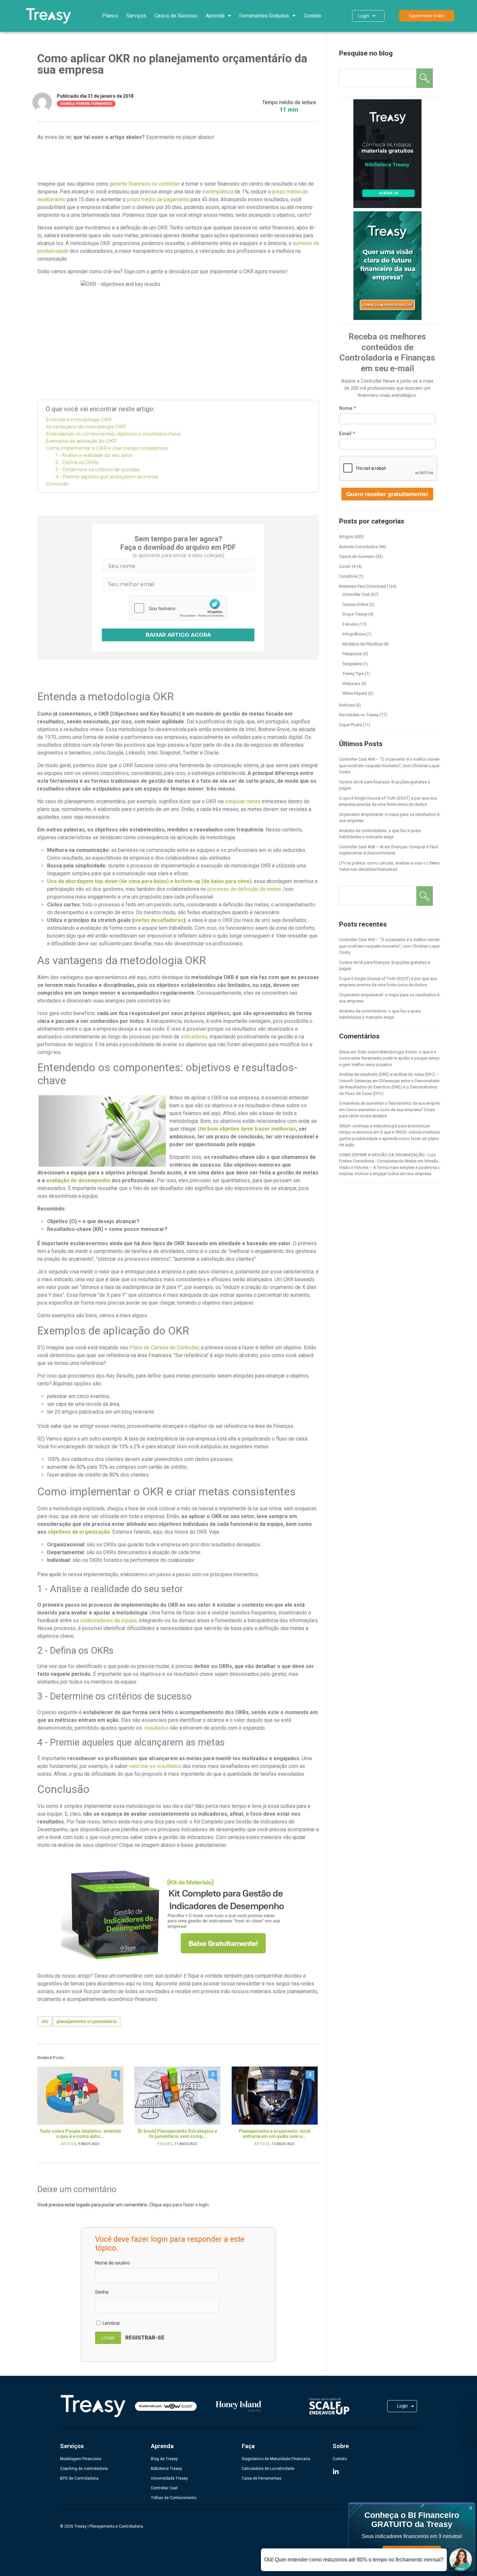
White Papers (355, 693)
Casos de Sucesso (176, 16)
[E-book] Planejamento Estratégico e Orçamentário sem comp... (177, 2134)
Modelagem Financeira (81, 2459)
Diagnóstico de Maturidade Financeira (276, 2459)
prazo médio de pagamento (158, 199)
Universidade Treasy (169, 2478)
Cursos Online (355, 604)
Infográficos (354, 634)
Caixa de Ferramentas (262, 2478)
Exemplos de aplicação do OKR (81, 441)
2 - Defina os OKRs (77, 462)
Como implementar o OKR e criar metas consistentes (107, 448)
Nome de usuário (112, 2263)
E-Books (165, 2144)
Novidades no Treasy (359, 715)
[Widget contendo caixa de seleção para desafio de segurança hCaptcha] (178, 608)
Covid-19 (347, 566)
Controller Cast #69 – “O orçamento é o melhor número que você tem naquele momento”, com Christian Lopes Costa (390, 766)
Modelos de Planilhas (362, 644)
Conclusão (57, 484)
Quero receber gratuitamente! (387, 494)
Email (345, 434)
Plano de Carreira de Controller (164, 1348)
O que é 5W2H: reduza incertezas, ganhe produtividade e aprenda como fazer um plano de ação (391, 1138)
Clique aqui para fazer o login (179, 2205)
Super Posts (350, 725)
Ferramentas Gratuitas (264, 16)
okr (45, 2021)
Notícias (347, 705)
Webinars (351, 684)
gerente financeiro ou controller (145, 184)
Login (364, 16)
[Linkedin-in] (336, 2472)
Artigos (69, 2144)
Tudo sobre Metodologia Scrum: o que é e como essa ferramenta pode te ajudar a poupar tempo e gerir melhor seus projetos (390, 1058)
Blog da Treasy (164, 2459)
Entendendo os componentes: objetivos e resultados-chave (113, 434)
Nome (346, 408)
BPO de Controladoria (79, 2478)
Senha (102, 2292)
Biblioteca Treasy (166, 2469)
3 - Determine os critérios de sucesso (98, 470)
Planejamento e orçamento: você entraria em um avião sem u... (275, 2134)
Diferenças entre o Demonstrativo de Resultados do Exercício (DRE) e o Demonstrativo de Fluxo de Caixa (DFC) (391, 1087)
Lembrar (111, 2323)
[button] (427, 16)
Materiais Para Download (362, 586)
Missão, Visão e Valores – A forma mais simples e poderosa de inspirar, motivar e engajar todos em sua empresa (391, 1167)
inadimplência (218, 192)
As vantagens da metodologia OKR (86, 427)
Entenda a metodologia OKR (79, 420)
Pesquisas (352, 654)
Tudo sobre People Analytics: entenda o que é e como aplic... (80, 2134)
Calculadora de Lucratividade (268, 2469)
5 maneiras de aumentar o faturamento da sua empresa (391, 1103)
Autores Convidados (358, 547)
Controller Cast (356, 594)
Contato (312, 16)
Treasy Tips (353, 674)
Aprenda (215, 16)
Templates (352, 664)
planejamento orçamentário (87, 2021)
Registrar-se (145, 2337)
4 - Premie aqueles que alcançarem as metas (107, 477)
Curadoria (348, 576)
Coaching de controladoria (84, 2469)
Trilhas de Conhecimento (174, 2498)
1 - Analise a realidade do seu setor (94, 455)
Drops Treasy (355, 614)
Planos (110, 16)
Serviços (136, 16)
